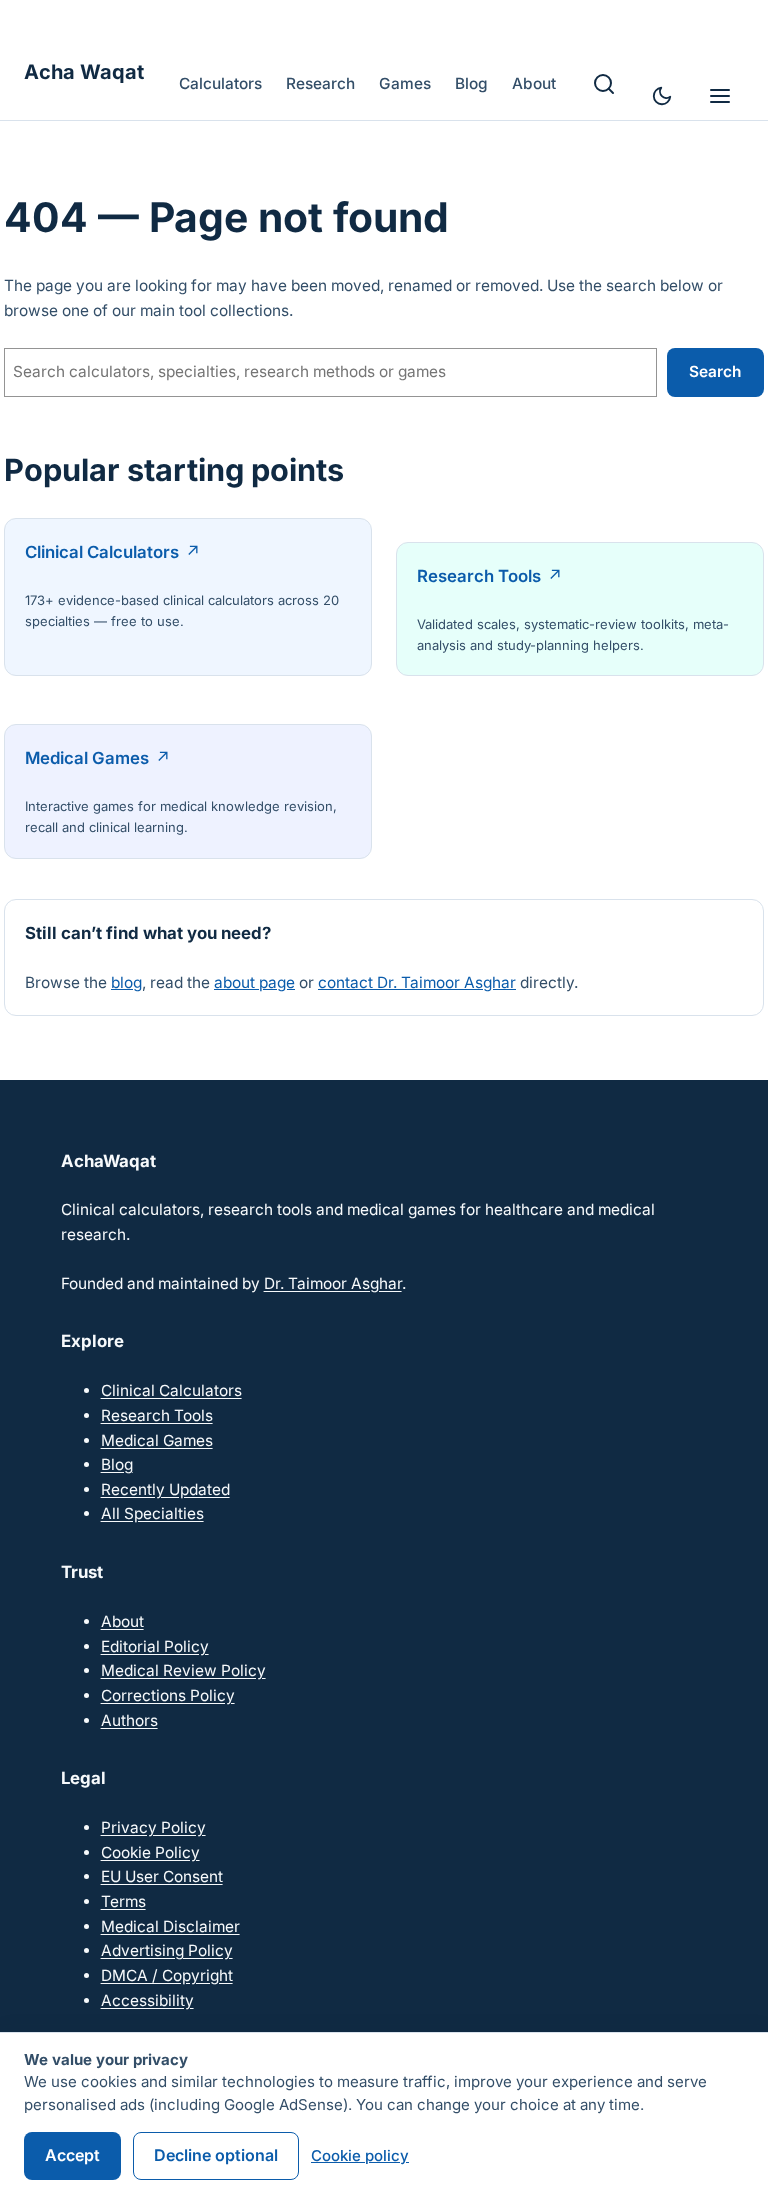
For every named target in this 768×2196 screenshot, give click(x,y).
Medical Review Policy (183, 1670)
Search (715, 371)
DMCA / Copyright (167, 1975)
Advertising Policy (167, 1950)
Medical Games (87, 758)
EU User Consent (162, 1876)
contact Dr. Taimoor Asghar (417, 982)
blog (126, 982)
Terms (123, 1901)
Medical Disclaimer (170, 1926)
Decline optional (216, 2155)
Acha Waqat (84, 72)
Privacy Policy (153, 1827)
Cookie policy (360, 2155)
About (122, 1621)
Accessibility (147, 2000)
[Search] (604, 84)
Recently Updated (165, 1489)
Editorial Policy (155, 1646)
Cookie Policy (150, 1852)
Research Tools (479, 576)
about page (254, 982)
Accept (72, 2155)
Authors (129, 1720)
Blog (117, 1464)
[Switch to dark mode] (662, 96)
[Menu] (720, 96)
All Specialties (152, 1513)
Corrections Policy (168, 1695)
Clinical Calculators (102, 552)
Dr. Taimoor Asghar (333, 1283)
